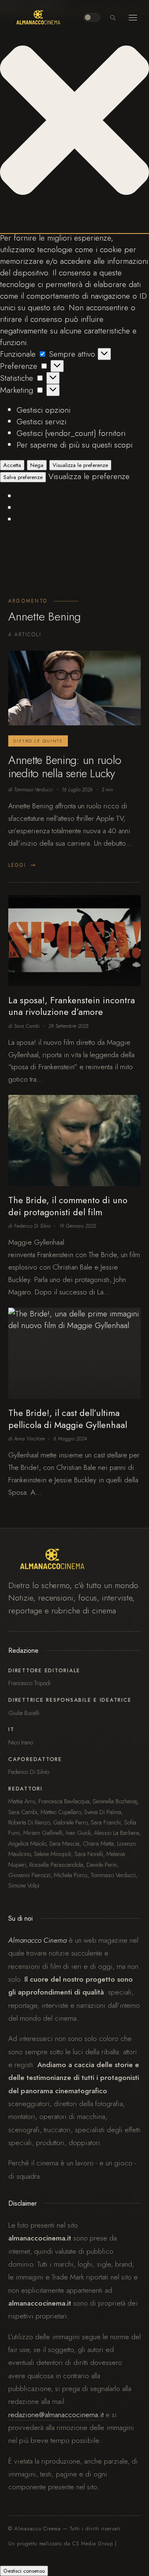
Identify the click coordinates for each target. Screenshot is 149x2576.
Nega (37, 465)
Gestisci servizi (41, 421)
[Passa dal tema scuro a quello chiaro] (92, 17)
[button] (74, 122)
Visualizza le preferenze (80, 465)
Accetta (12, 465)
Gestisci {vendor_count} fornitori (71, 433)
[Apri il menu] (133, 17)
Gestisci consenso (24, 2571)
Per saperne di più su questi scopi (74, 445)
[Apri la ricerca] (113, 17)
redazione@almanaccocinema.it (56, 2415)
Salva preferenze (23, 477)
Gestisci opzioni (43, 410)
